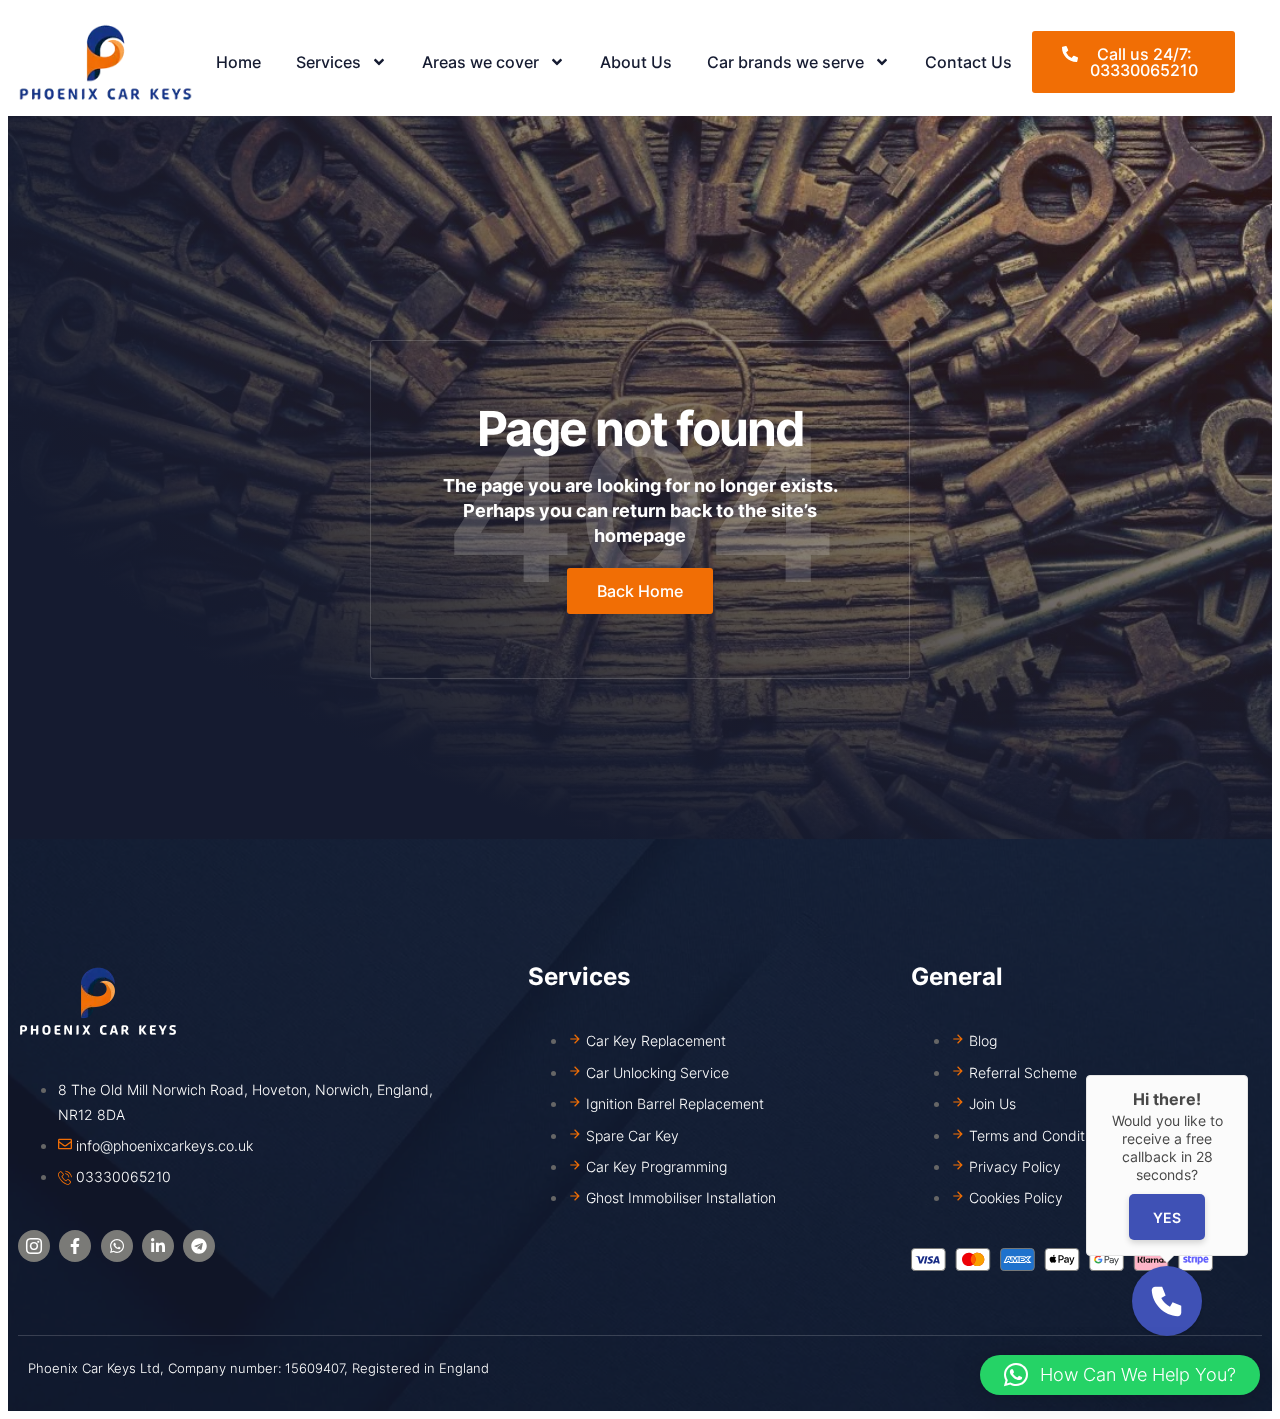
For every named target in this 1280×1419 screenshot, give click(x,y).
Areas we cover (480, 62)
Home (238, 62)
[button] (1120, 1375)
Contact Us (968, 62)
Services (328, 62)
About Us (636, 62)
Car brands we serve (785, 62)
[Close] (1248, 1075)
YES (1167, 1217)
